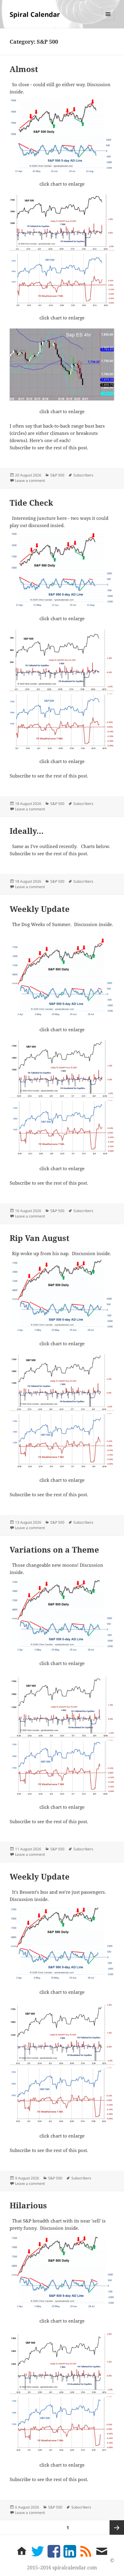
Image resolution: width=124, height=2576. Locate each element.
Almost (24, 69)
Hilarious (28, 2205)
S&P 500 (57, 475)
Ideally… (27, 831)
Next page (117, 2527)
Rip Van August (40, 1238)
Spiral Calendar (35, 14)
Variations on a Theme (54, 1550)
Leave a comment (30, 481)
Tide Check (31, 503)
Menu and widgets (108, 20)
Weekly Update (40, 909)
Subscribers (83, 475)
